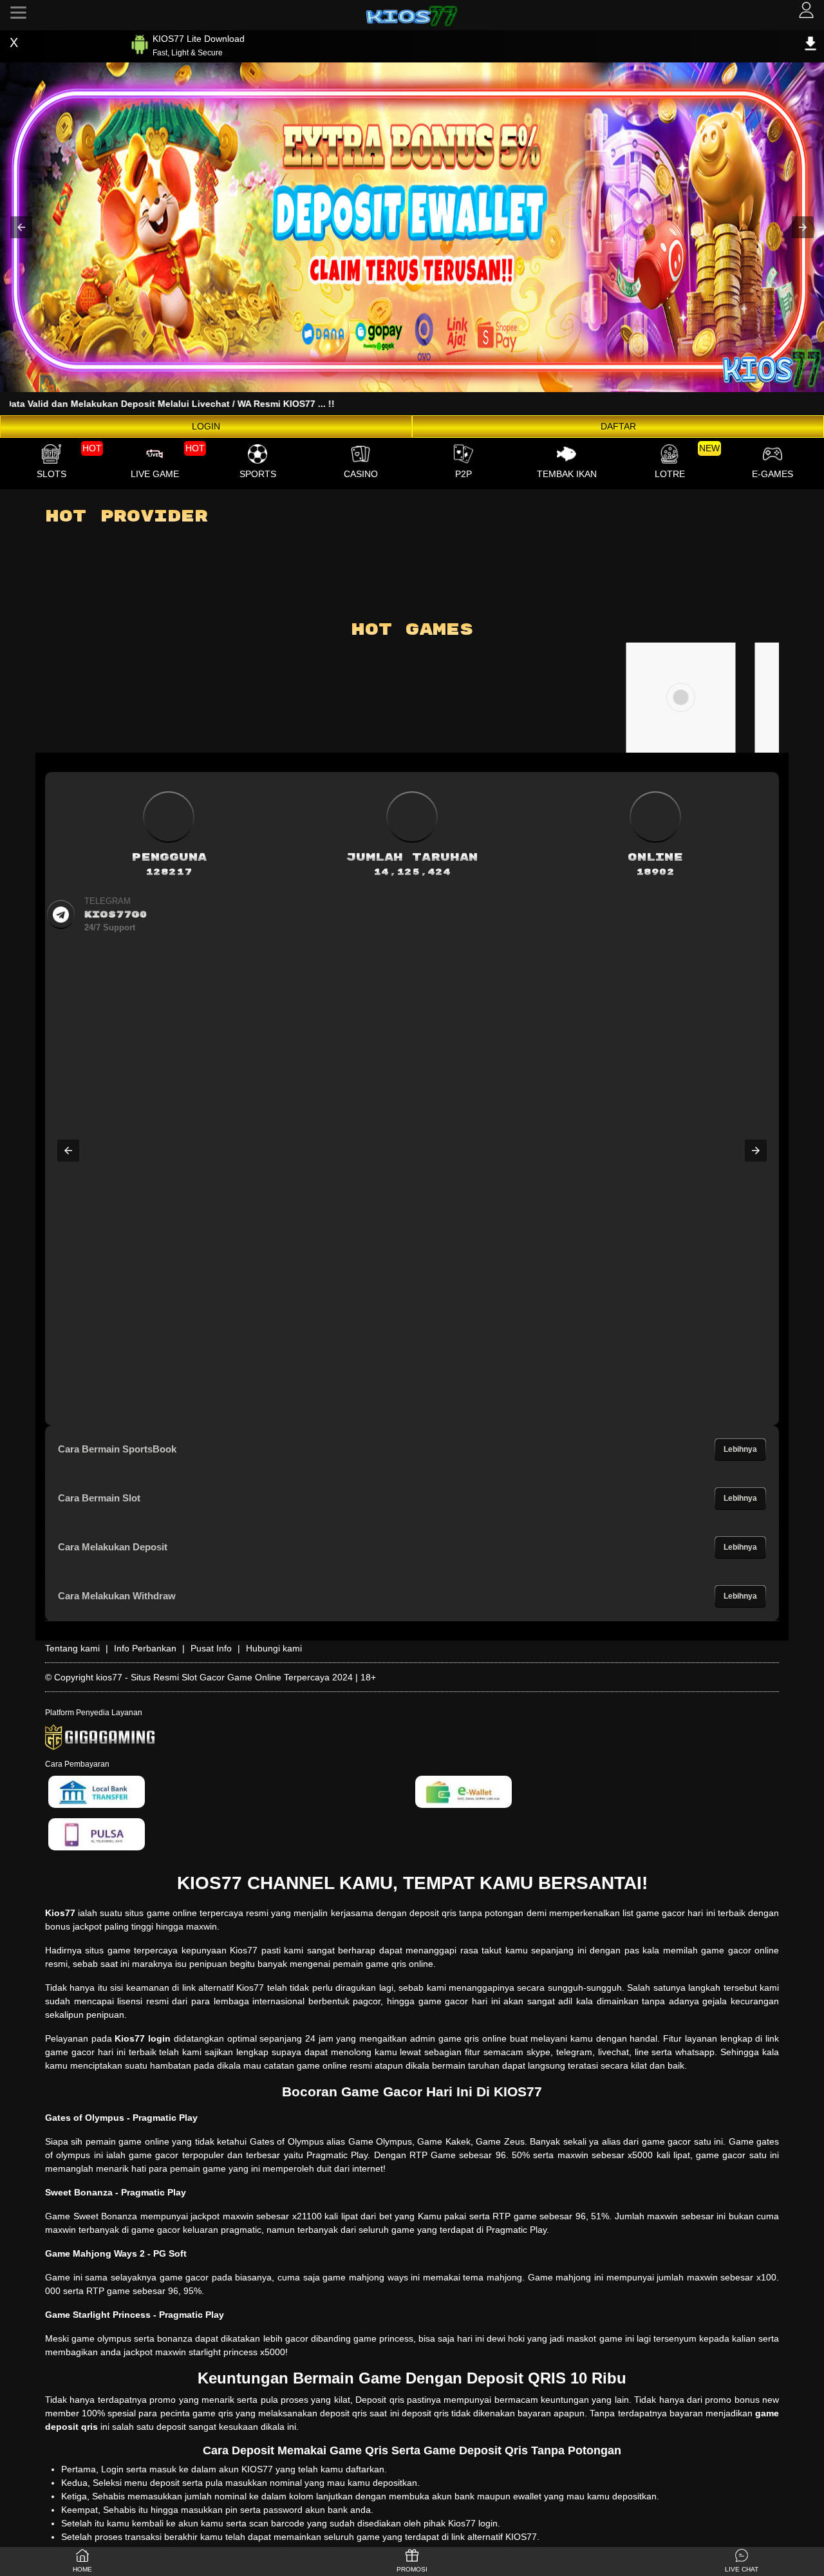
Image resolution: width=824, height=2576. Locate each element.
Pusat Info (211, 1648)
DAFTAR (618, 426)
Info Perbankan (145, 1648)
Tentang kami (72, 1648)
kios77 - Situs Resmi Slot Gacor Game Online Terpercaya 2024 (224, 1677)
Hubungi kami (274, 1648)
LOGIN (206, 426)
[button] (21, 227)
